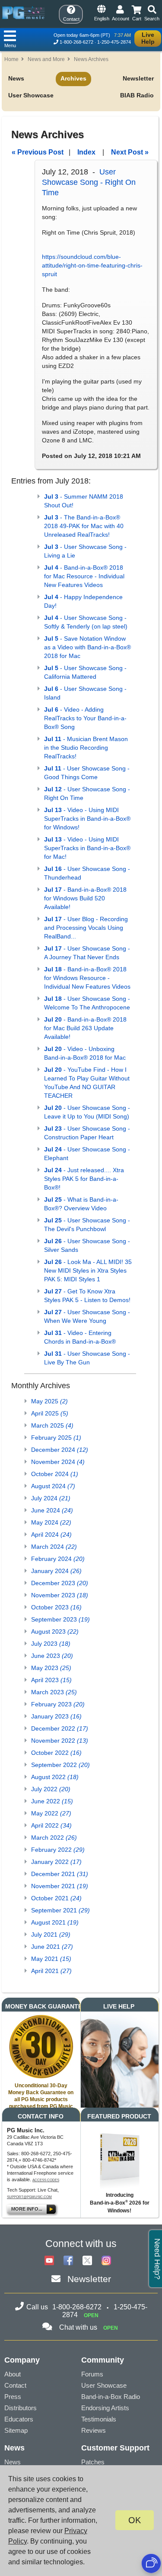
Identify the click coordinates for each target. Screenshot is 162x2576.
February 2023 (58, 1704)
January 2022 (56, 1862)
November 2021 (60, 1886)
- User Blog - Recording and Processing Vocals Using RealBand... (86, 928)
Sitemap (16, 2430)
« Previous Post (38, 152)
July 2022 (51, 1789)
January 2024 (56, 1571)
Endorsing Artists (105, 2408)
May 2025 (49, 1401)
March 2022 (54, 1838)
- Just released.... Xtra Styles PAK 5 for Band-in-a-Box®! (84, 1179)
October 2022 (56, 1753)
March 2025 (52, 1425)
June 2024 (52, 1510)
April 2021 (51, 1971)
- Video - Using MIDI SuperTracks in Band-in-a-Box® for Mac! (87, 848)
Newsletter (138, 78)
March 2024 (54, 1547)
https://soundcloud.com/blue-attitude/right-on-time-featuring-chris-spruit (92, 265)
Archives (73, 78)
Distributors (21, 2408)
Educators (19, 2419)
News (16, 78)
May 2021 (51, 1959)
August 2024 (53, 1486)
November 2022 (60, 1741)
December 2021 (60, 1874)
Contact (15, 2385)
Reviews (94, 2430)
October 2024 (55, 1474)
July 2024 (51, 1498)
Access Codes (46, 2180)
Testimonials (99, 2419)
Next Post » (130, 152)
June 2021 (52, 1947)
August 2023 (55, 1631)
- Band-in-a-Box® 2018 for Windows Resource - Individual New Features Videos (87, 978)
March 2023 (54, 1692)
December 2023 (60, 1583)
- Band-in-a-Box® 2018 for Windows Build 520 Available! (85, 898)
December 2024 (60, 1450)
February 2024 (58, 1559)
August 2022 (55, 1777)
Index (86, 152)
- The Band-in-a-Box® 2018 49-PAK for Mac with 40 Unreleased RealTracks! (84, 526)
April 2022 (51, 1825)
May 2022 (51, 1813)
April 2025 (50, 1413)
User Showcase (31, 95)
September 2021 (60, 1910)
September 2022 (60, 1765)
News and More (46, 59)
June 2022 (52, 1801)
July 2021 (51, 1934)
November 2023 (60, 1595)
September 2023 (60, 1619)
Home (11, 59)
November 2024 (58, 1462)
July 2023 (51, 1644)
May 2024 (51, 1522)
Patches (93, 2462)
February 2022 (58, 1850)
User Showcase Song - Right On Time (89, 182)
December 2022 (60, 1728)
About (13, 2374)
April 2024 (51, 1535)
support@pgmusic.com (29, 2197)
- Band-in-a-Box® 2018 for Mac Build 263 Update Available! (85, 1028)
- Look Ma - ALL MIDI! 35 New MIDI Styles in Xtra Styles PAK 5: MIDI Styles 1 (88, 1270)
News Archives (91, 59)
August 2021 (55, 1922)
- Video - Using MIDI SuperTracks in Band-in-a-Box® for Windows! (87, 819)
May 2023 (51, 1668)
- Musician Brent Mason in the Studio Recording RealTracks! (86, 748)
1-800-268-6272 (76, 42)
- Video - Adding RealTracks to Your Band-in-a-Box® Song (85, 718)
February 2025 (56, 1438)
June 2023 (52, 1656)
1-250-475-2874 (114, 42)
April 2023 (51, 1680)
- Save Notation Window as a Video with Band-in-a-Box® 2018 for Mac (87, 647)
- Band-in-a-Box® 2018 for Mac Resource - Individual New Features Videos (84, 576)
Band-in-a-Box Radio (111, 2397)
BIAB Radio (137, 95)
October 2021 (56, 1898)
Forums (92, 2374)
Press (13, 2397)
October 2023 (56, 1607)
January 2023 (56, 1716)
